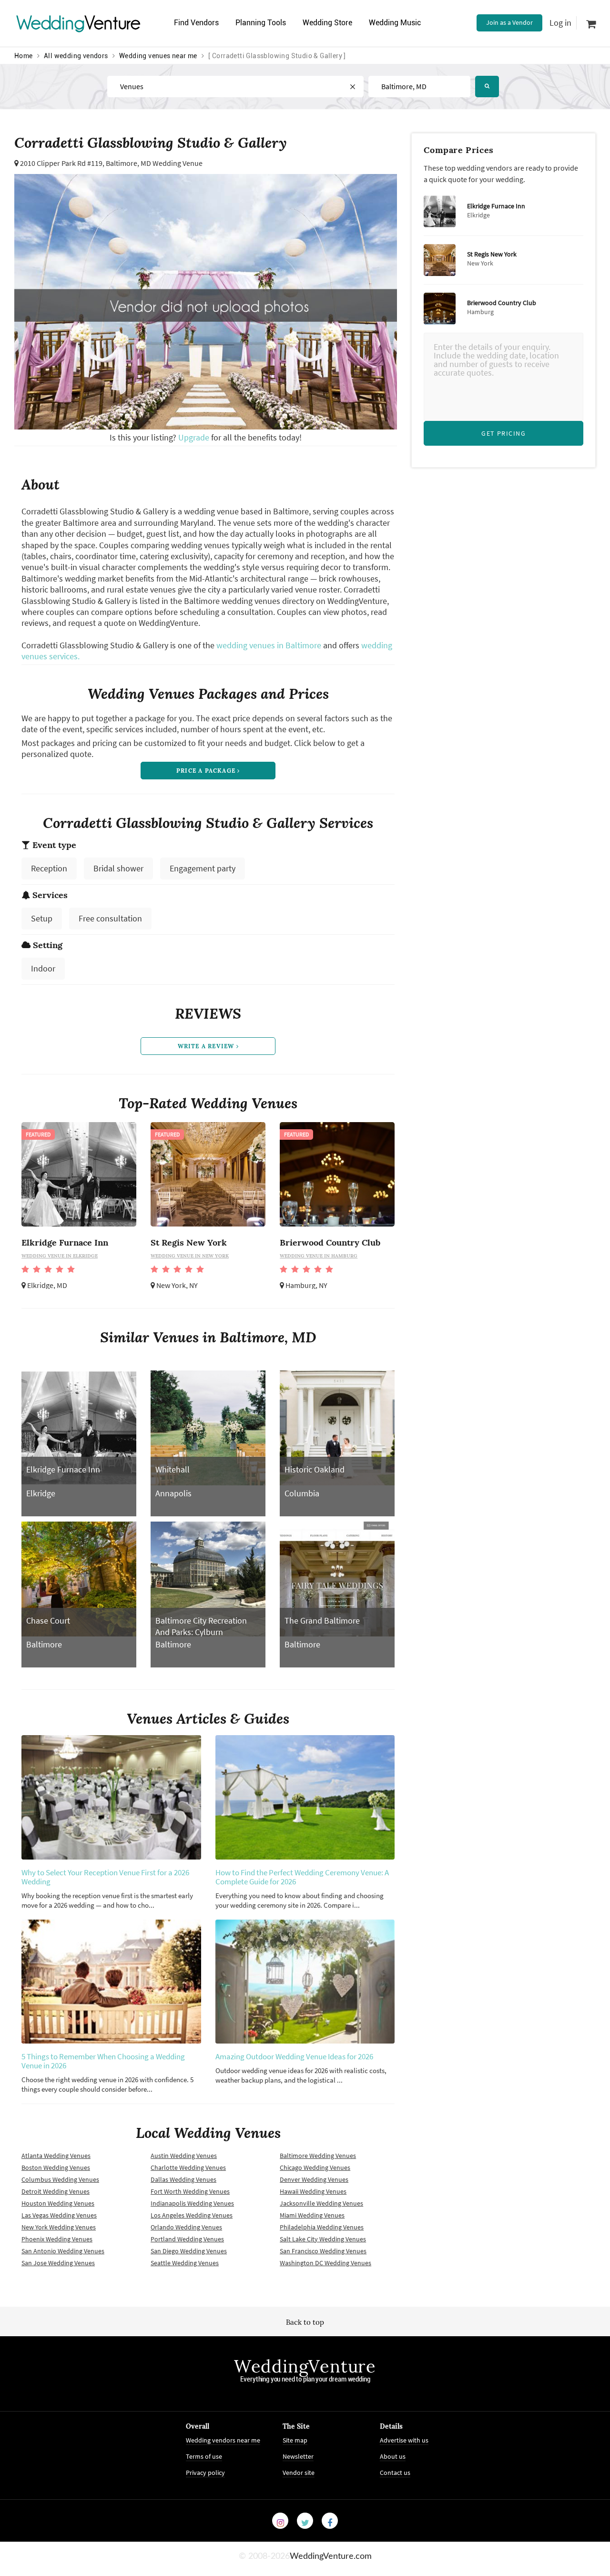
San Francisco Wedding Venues (323, 2251)
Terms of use (204, 2456)
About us (393, 2456)
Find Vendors (196, 23)
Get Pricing (503, 433)
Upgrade (195, 437)
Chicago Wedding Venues (315, 2167)
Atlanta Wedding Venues (56, 2156)
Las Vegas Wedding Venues (59, 2215)
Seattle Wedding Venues (185, 2263)
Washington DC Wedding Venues (325, 2263)
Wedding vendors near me (223, 2440)
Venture (79, 23)
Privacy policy (205, 2473)
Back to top (305, 2322)
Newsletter (298, 2456)
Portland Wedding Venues (187, 2239)
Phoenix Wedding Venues (57, 2239)
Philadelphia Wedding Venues (322, 2227)
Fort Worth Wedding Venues (190, 2191)
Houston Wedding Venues (58, 2203)
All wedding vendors (76, 56)
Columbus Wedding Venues (60, 2179)
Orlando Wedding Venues (186, 2227)
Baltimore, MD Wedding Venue (154, 163)
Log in (560, 23)
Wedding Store (327, 23)
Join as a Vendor (509, 22)
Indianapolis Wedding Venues (192, 2203)
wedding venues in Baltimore (269, 645)
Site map (295, 2440)
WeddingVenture (305, 2366)
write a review (207, 1046)
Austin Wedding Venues (184, 2156)
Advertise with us (404, 2440)
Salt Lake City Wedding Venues (323, 2239)
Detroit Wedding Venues (56, 2191)
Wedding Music (395, 23)
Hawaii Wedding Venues (313, 2191)
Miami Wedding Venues (312, 2215)
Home (24, 56)
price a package (207, 771)
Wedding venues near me (158, 56)
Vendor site (299, 2473)
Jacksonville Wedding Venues (321, 2203)
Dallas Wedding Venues (183, 2179)
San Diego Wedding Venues (189, 2251)
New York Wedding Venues (59, 2227)
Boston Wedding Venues (56, 2167)
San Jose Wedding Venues (58, 2263)
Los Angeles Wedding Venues (192, 2215)
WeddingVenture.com (331, 2556)
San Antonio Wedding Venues (63, 2251)
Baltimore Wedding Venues (318, 2156)
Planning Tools (261, 23)
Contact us (395, 2473)
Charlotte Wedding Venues (188, 2167)
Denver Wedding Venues (314, 2179)
